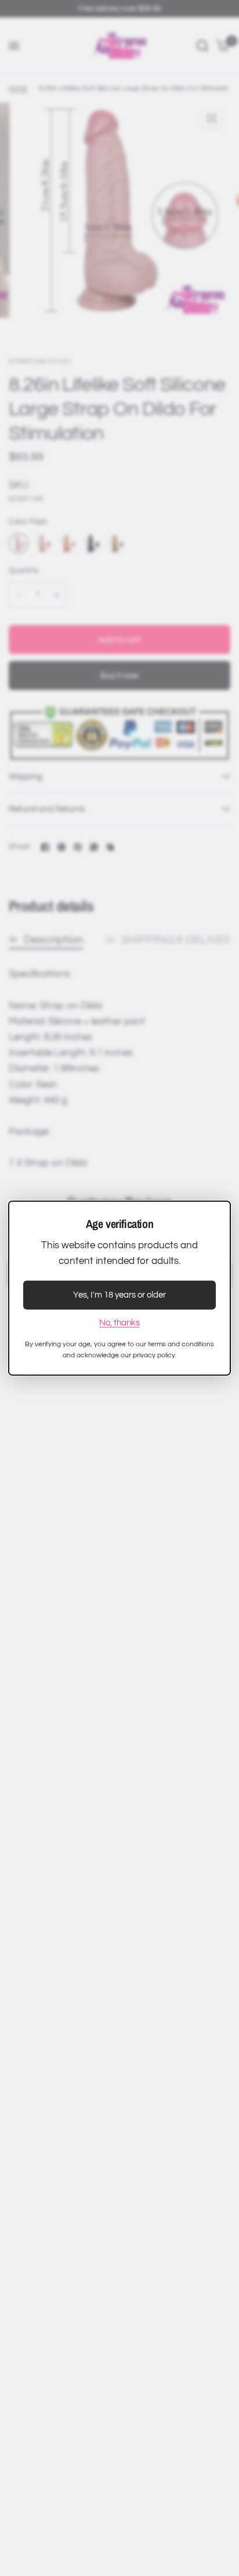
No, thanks (119, 1323)
